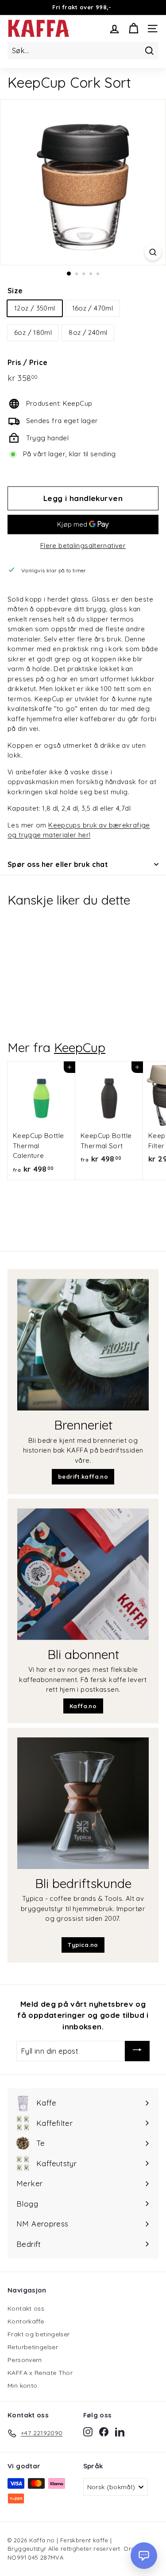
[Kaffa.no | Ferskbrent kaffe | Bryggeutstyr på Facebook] (104, 2432)
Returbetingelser (33, 2347)
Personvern (25, 2360)
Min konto (22, 2386)
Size (15, 291)
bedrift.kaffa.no (83, 1476)
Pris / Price (28, 362)
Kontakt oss (26, 2308)
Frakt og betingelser (39, 2334)
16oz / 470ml (93, 308)
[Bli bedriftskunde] (83, 1803)
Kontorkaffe (26, 2321)
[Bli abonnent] (83, 1574)
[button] (144, 2556)
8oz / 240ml (88, 332)
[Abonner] (137, 2051)
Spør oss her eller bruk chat (58, 864)
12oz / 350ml (35, 308)
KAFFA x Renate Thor (40, 2373)
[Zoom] (153, 252)
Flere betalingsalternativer (83, 546)
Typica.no (83, 1945)
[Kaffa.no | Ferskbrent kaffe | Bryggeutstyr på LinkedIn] (120, 2432)
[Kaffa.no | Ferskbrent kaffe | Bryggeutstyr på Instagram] (88, 2432)
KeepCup (80, 1047)
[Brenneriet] (83, 1345)
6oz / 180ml (33, 332)
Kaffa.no (83, 1706)
